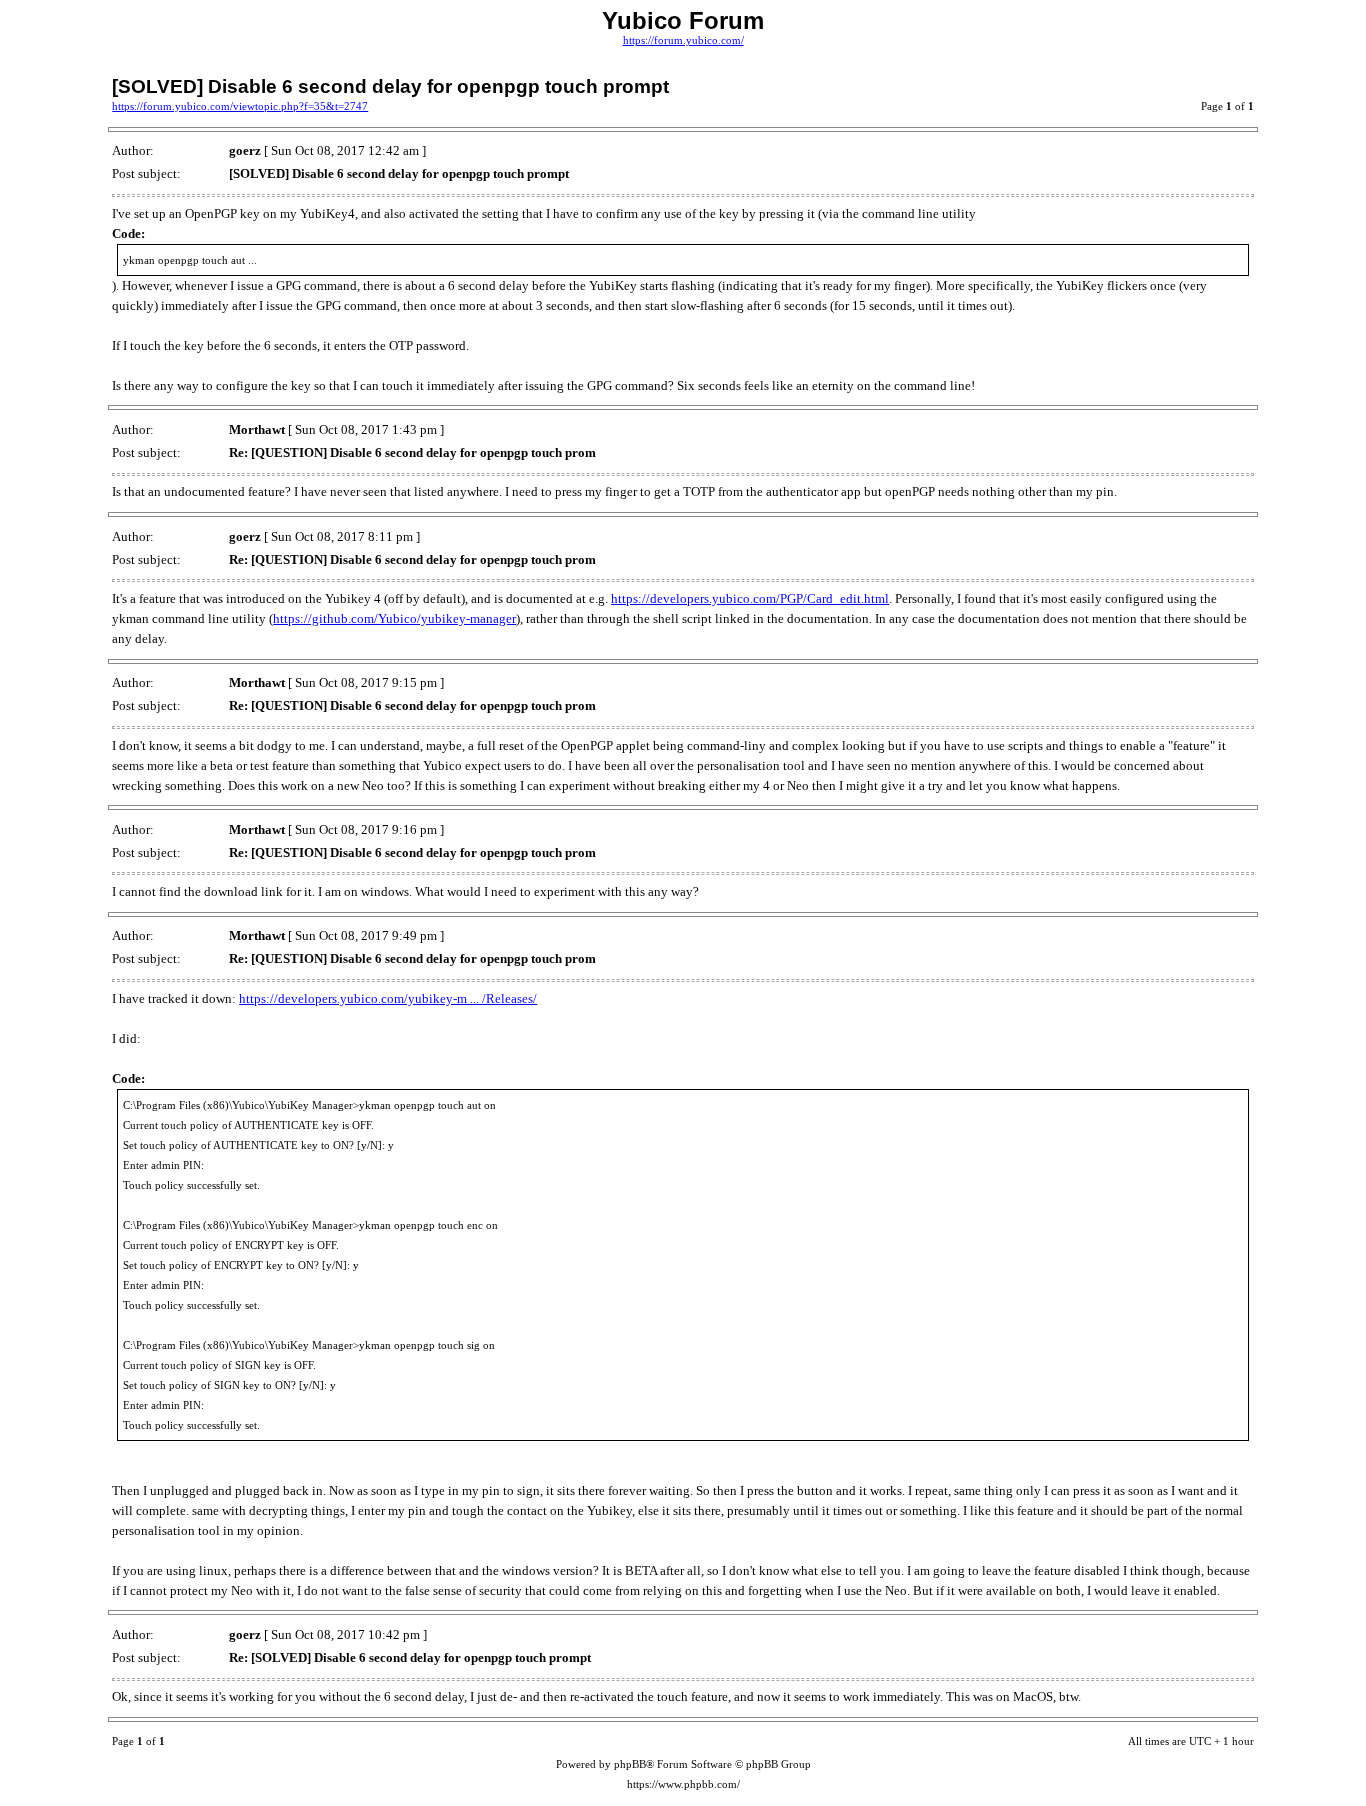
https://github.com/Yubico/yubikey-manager (394, 618)
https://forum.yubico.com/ (683, 40)
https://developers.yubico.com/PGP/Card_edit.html (750, 598)
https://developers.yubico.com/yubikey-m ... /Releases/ (388, 998)
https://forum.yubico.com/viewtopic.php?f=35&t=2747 (240, 106)
